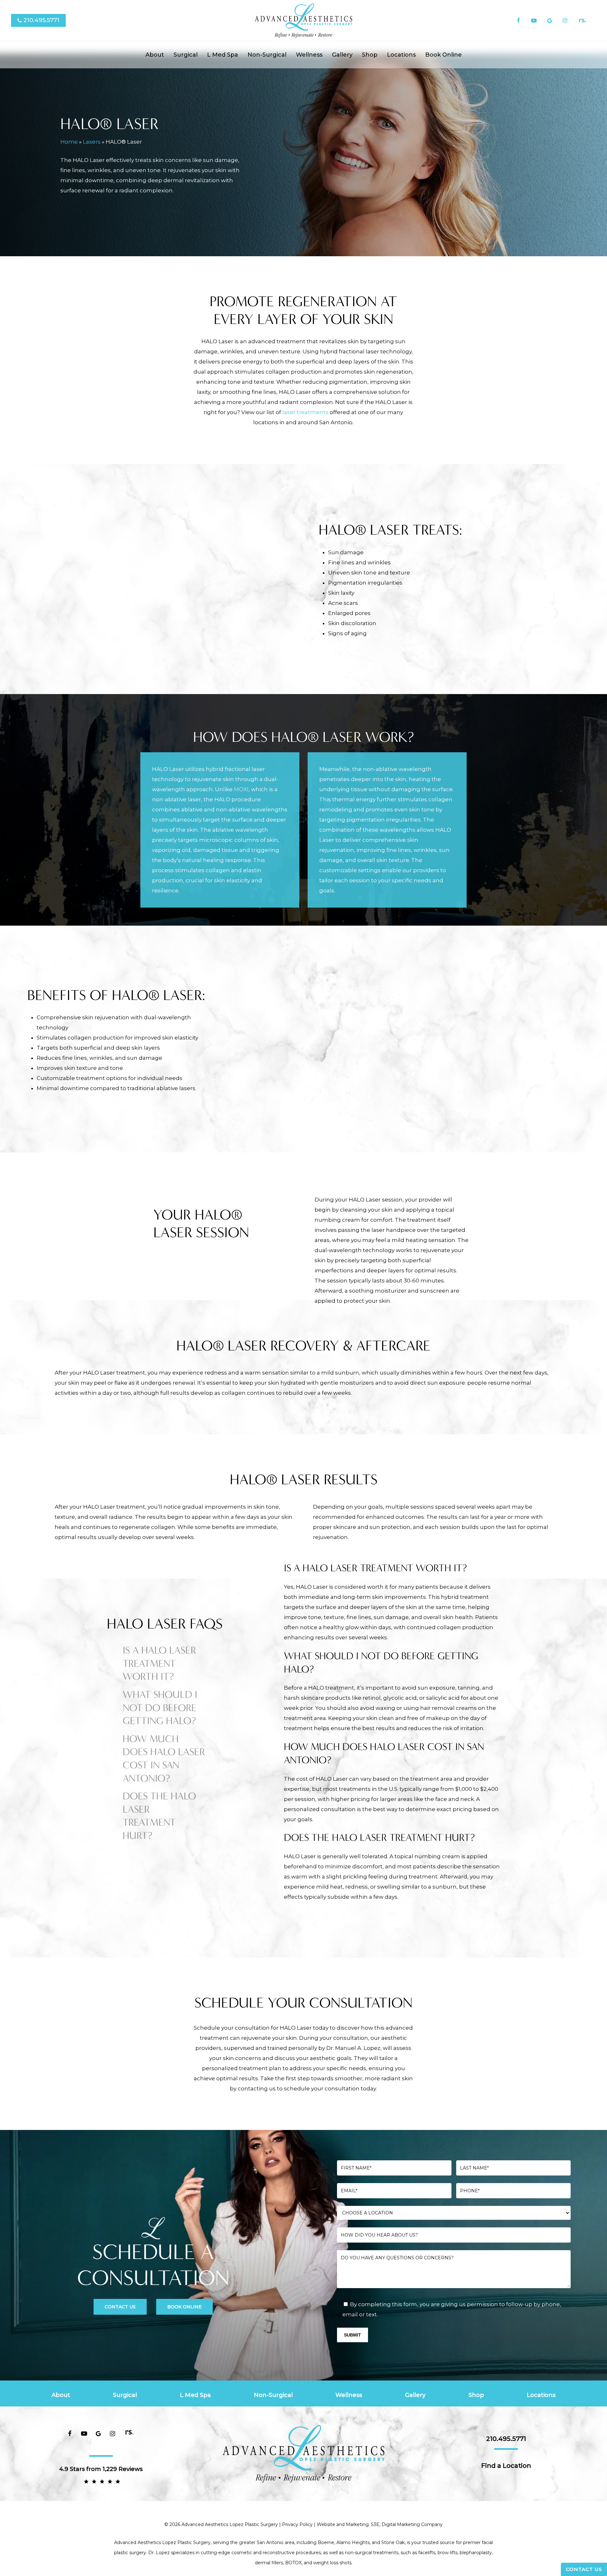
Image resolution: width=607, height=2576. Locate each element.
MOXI (241, 789)
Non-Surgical (273, 2395)
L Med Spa (195, 2395)
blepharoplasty (476, 2553)
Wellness (349, 2395)
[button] (120, 2307)
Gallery (415, 2395)
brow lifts (448, 2553)
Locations (541, 2395)
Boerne (326, 2542)
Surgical (125, 2395)
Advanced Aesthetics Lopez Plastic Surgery (162, 2542)
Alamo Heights (353, 2542)
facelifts (427, 2553)
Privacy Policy (297, 2524)
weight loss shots (332, 2563)
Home (69, 142)
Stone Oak (393, 2542)
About (61, 2395)
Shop (476, 2395)
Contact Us (584, 2569)
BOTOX (293, 2563)
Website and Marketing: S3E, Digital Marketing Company (380, 2524)
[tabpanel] (392, 1602)
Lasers (92, 142)
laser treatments (305, 412)
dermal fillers (269, 2563)
